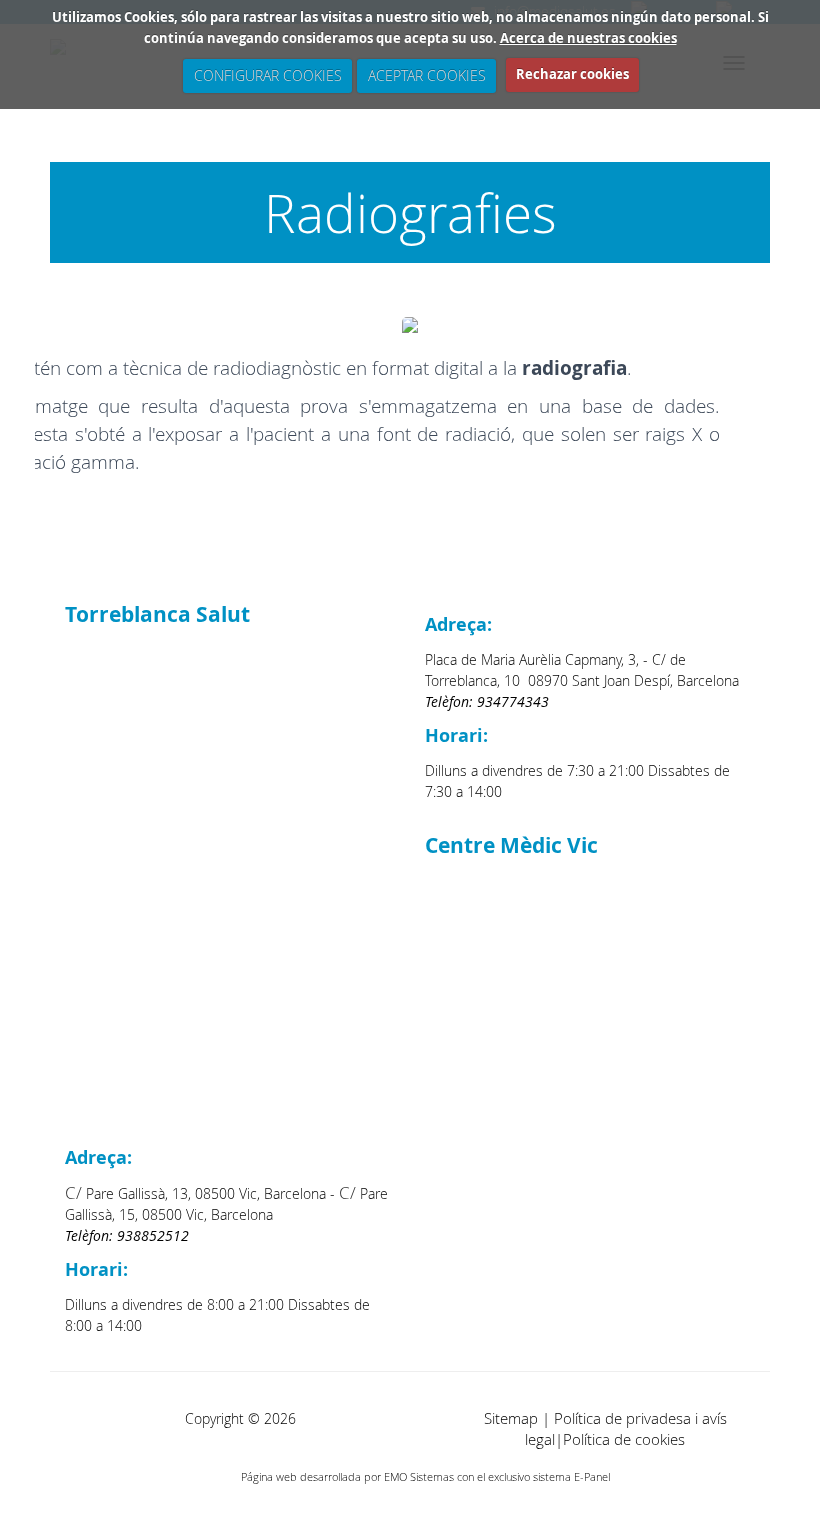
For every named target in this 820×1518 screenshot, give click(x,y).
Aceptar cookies (426, 75)
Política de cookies (624, 1439)
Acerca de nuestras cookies (588, 38)
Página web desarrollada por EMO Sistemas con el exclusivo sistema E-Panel (425, 1476)
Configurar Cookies (267, 75)
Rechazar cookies (572, 74)
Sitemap (511, 1418)
